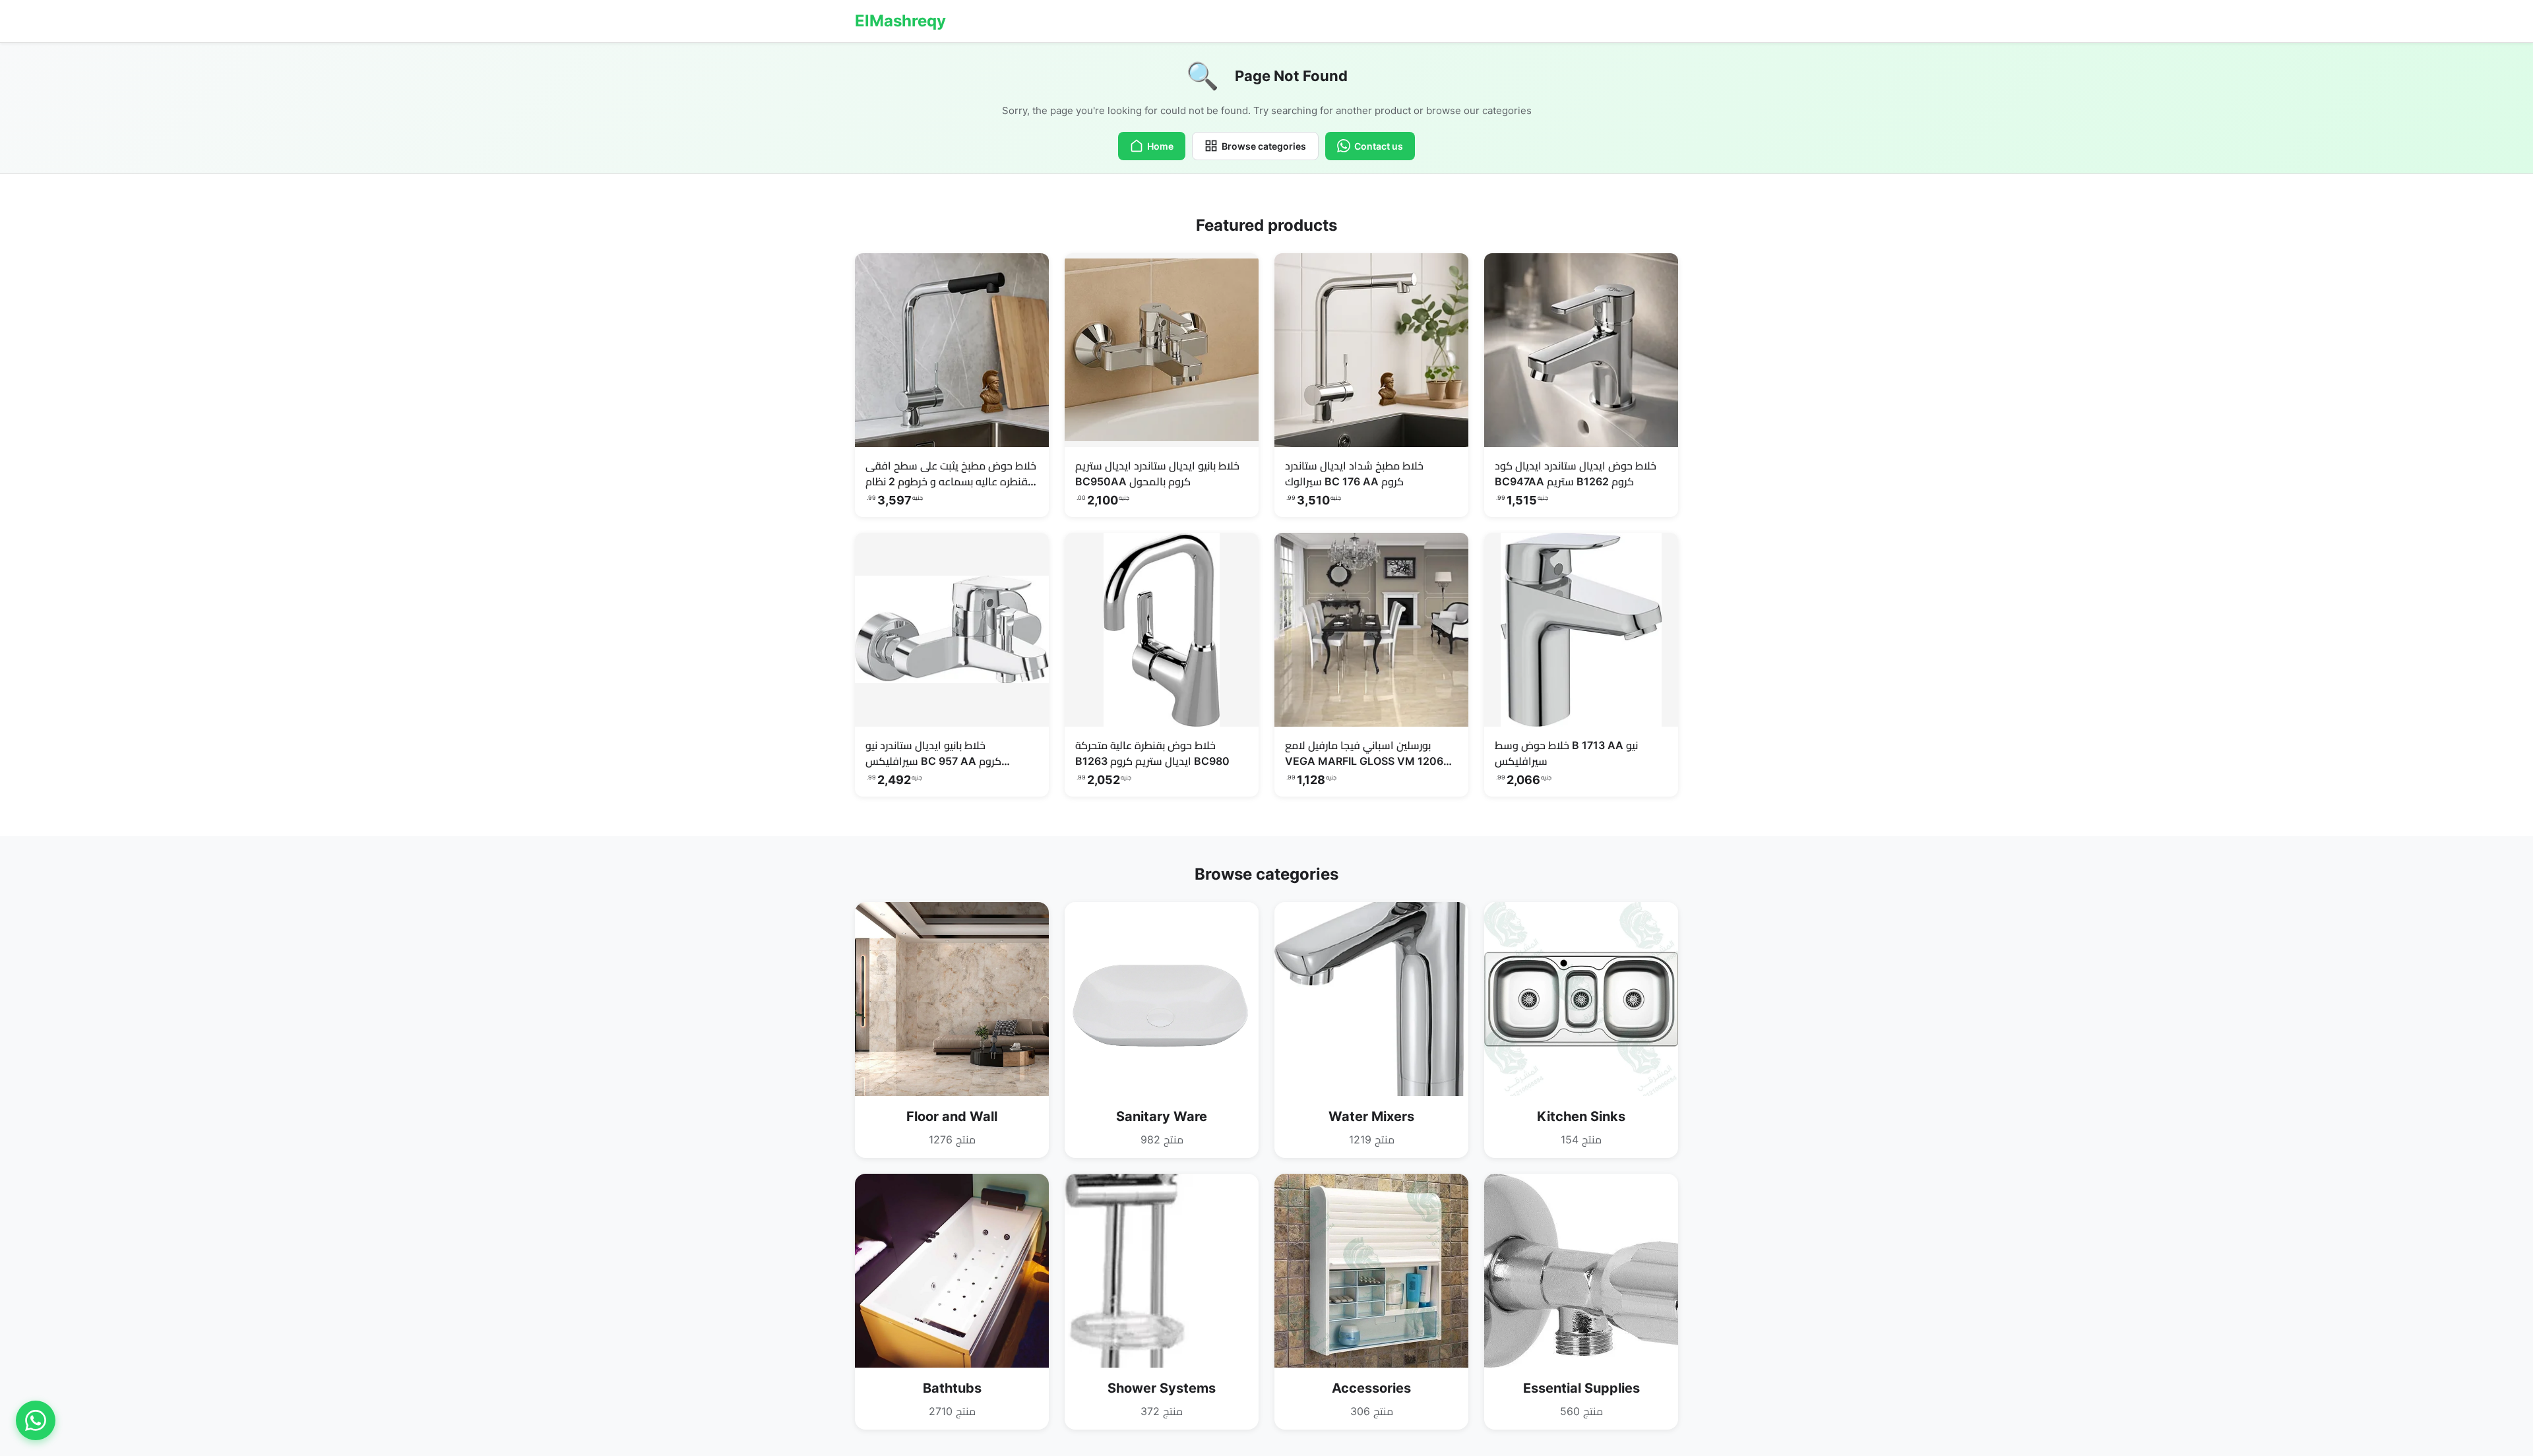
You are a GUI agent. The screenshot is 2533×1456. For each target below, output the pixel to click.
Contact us (1379, 146)
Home (1160, 146)
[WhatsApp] (36, 1420)
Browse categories (1264, 146)
